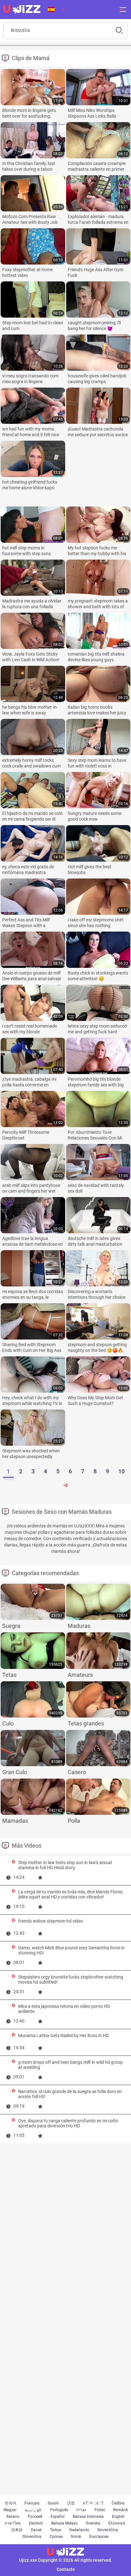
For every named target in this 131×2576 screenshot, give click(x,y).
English (118, 2517)
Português (59, 2510)
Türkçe (55, 2530)
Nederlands (79, 2530)
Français (32, 2503)
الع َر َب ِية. (33, 2510)
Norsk (76, 2537)
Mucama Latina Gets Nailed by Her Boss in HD (63, 2035)
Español (58, 2517)
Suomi (53, 2503)
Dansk (36, 2530)
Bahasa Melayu (64, 2523)
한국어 (10, 2503)
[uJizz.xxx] (65, 2552)
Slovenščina (108, 2530)
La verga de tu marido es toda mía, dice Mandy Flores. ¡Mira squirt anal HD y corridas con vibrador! (71, 1894)
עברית (81, 2510)
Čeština (118, 2503)
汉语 (71, 2503)
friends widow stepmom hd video (51, 1921)
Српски (56, 2537)
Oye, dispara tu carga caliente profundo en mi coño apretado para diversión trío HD (68, 2123)
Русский (35, 2517)
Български (99, 2537)
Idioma (56, 10)
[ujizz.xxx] (22, 10)
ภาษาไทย (13, 2523)
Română (121, 2510)
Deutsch (36, 2523)
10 (121, 1471)
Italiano (13, 2517)
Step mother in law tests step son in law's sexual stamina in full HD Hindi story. (65, 1865)
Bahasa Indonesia (88, 2517)
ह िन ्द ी (93, 2503)
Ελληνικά (117, 2523)
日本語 (17, 2530)
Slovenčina (32, 2537)
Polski (100, 2510)
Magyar (10, 2510)
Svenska (93, 2523)
